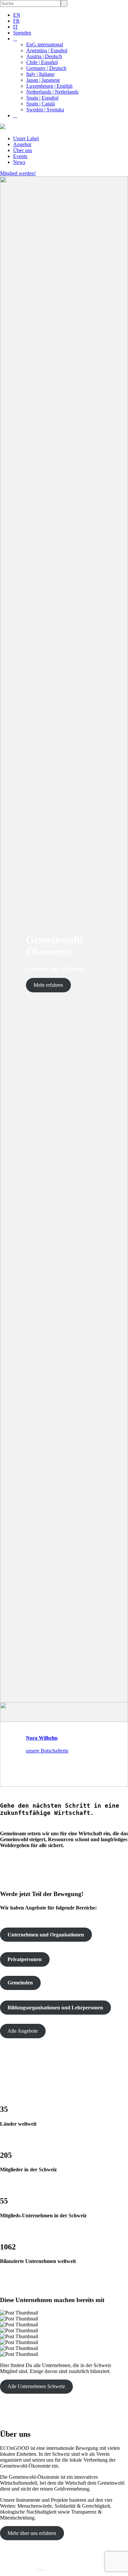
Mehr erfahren (48, 985)
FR (16, 21)
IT (16, 27)
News (19, 162)
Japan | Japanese (43, 80)
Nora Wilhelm (42, 1738)
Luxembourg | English (49, 86)
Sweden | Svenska (45, 110)
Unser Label (26, 138)
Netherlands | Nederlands (52, 92)
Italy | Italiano (40, 74)
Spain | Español (42, 98)
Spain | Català (41, 104)
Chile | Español (42, 62)
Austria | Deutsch (44, 56)
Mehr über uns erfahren (32, 2533)
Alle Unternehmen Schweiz (36, 2386)
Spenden (22, 33)
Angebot (22, 144)
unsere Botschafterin (47, 1751)
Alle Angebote (23, 2031)
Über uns (23, 150)
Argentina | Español (47, 50)
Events (20, 156)
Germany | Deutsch (46, 68)
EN (17, 15)
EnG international (45, 45)
